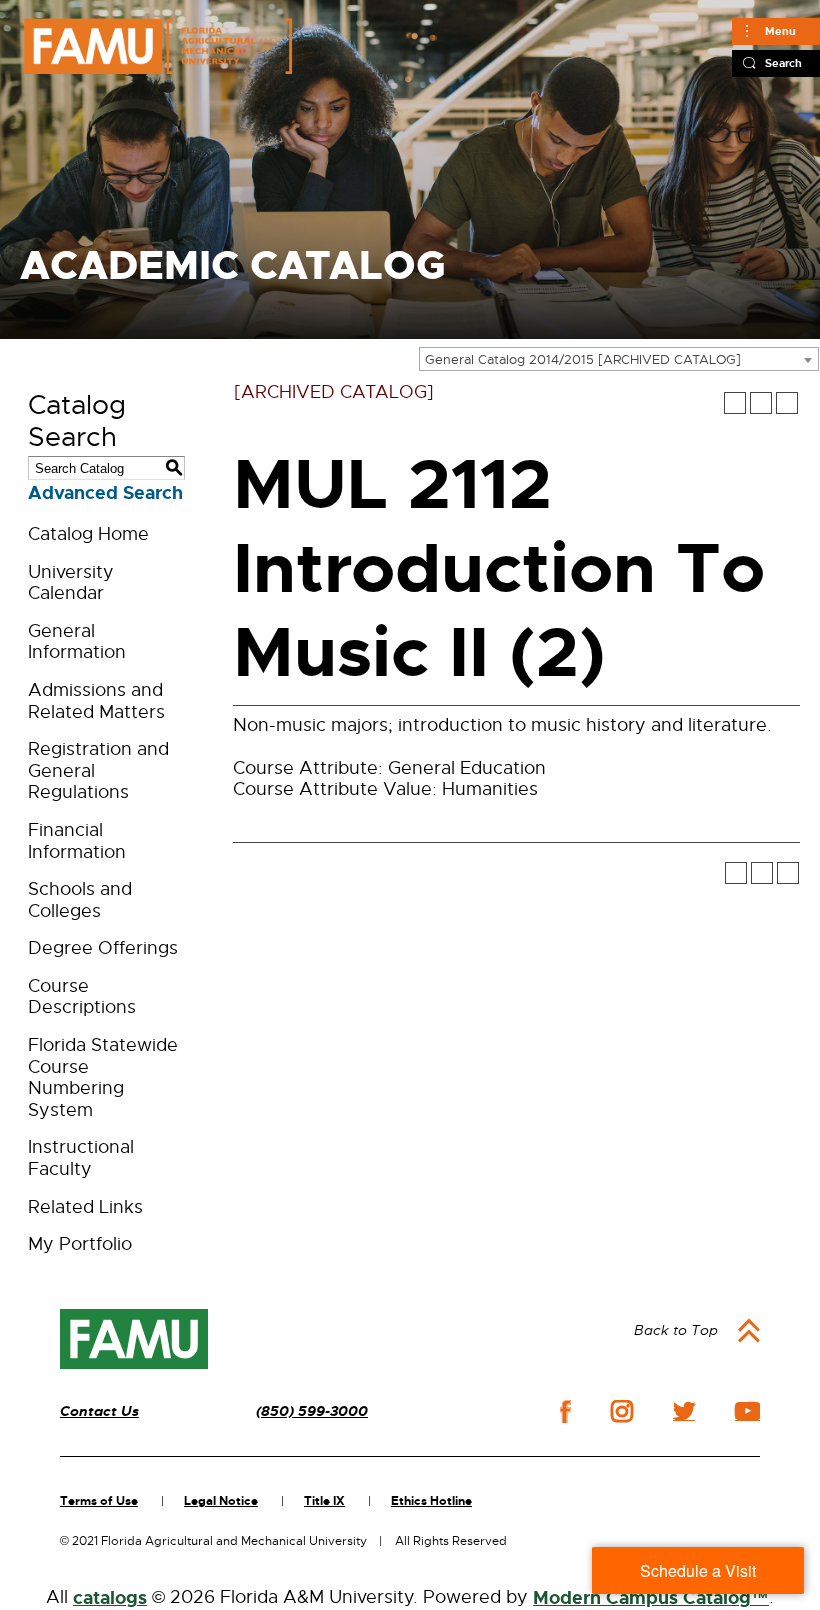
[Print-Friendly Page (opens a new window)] (761, 403)
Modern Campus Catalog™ (651, 1598)
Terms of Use (99, 1501)
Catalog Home (88, 534)
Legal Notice (221, 1501)
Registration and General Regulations (98, 770)
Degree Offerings (103, 948)
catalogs (110, 1598)
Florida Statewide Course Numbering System (103, 1077)
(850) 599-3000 (312, 1411)
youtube (747, 1411)
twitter (684, 1411)
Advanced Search (105, 493)
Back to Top (676, 1330)
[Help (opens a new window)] (787, 403)
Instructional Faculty (81, 1158)
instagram (622, 1411)
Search (783, 63)
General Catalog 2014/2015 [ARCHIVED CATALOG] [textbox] (583, 359)
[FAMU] (134, 1339)
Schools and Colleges (80, 900)
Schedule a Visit (698, 1570)
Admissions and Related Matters (96, 701)
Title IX (324, 1501)
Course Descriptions (82, 997)
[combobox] (619, 359)
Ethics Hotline (431, 1501)
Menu (780, 31)
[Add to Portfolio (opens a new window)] (735, 403)
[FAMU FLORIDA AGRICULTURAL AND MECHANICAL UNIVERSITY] (158, 46)
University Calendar (71, 583)
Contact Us (99, 1411)
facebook (565, 1411)
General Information (77, 642)
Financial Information (77, 841)
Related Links (85, 1207)
